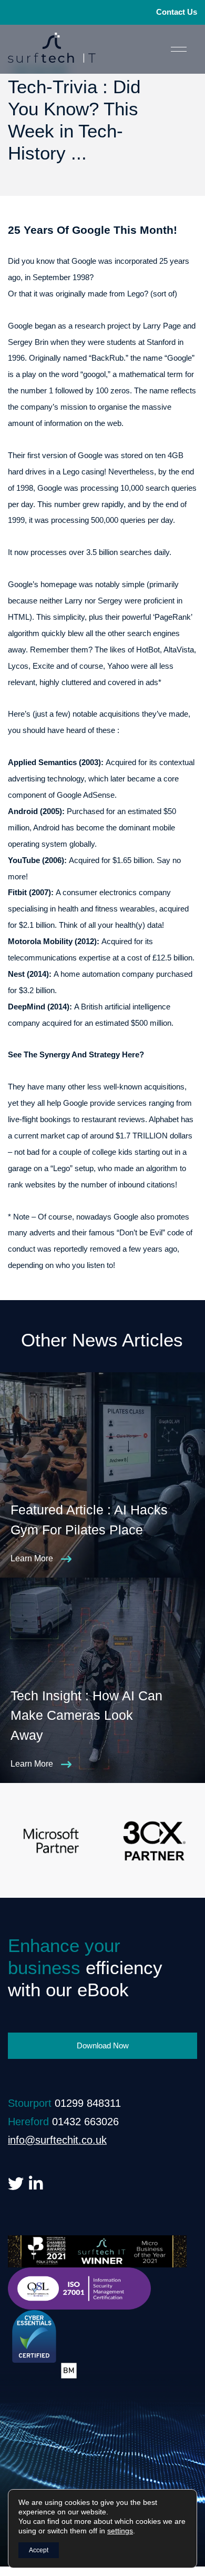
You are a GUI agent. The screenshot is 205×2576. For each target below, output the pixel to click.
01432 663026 (85, 2122)
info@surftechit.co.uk (57, 2140)
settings (120, 2531)
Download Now (103, 2045)
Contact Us (177, 12)
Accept (39, 2550)
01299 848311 (88, 2103)
